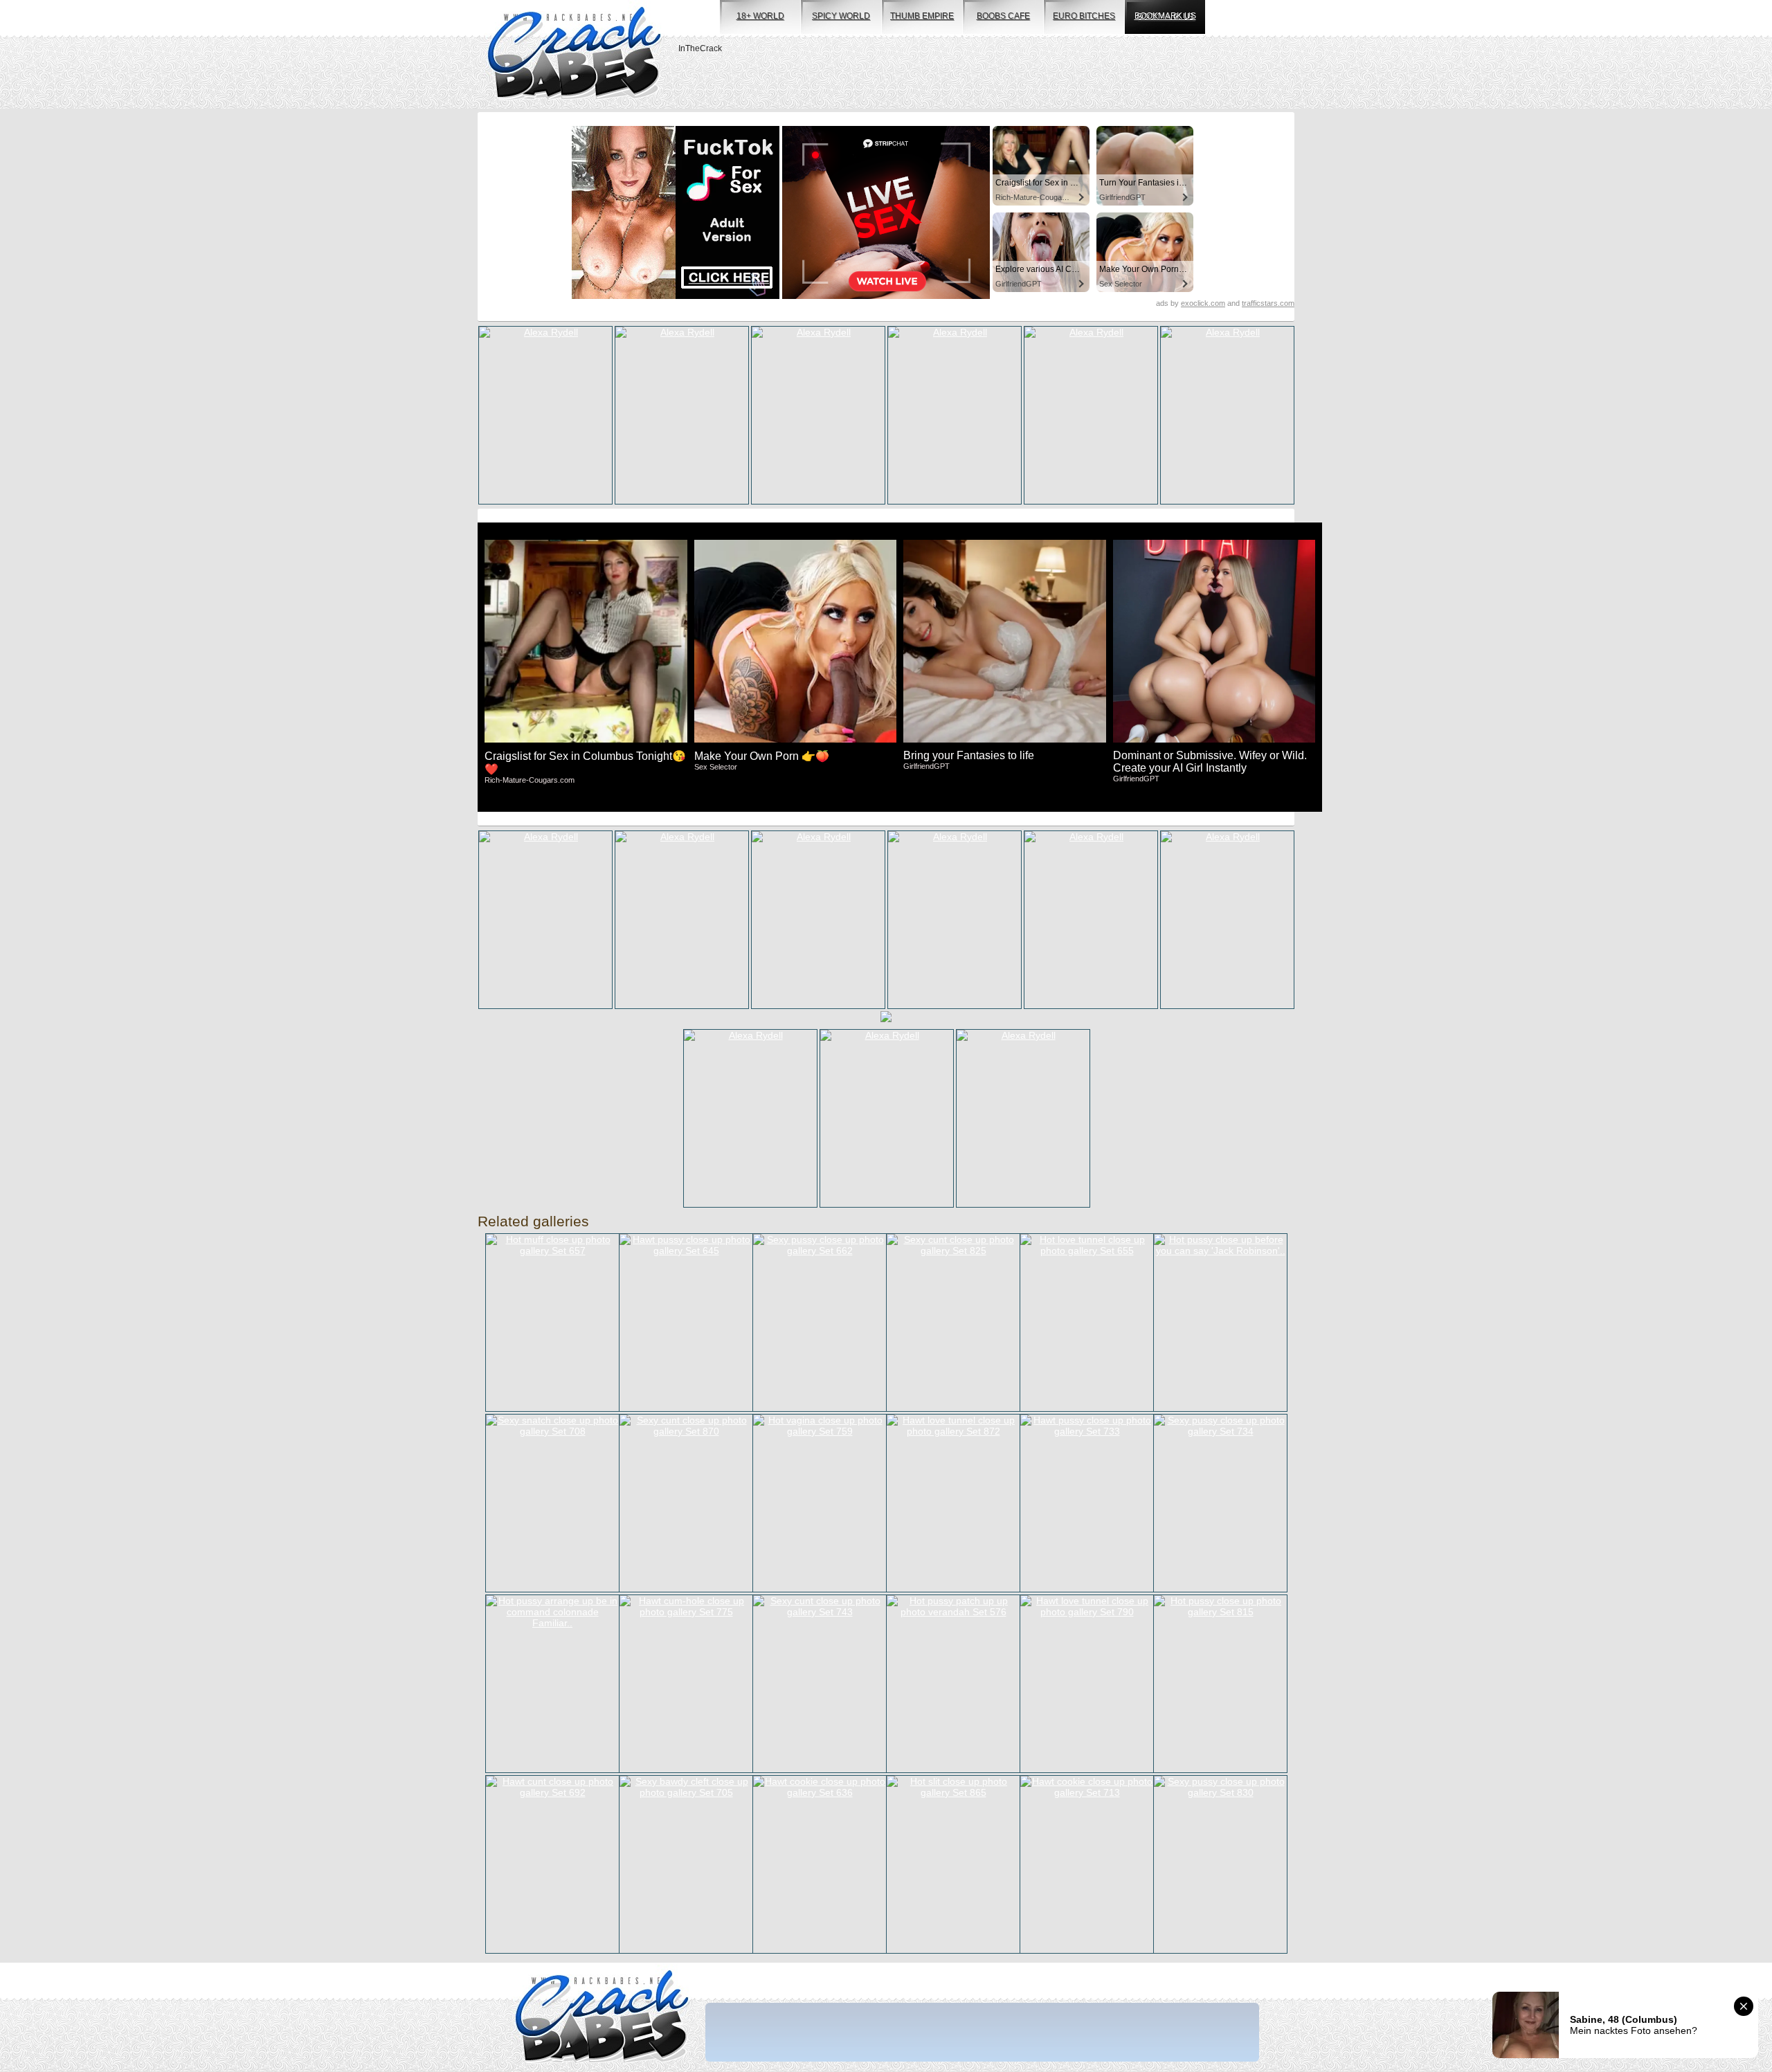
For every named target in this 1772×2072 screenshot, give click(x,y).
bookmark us (1165, 16)
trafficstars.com (1268, 303)
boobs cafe (1003, 16)
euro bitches (1084, 16)
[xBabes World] (574, 54)
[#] (602, 2018)
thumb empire (922, 16)
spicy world (841, 16)
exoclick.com (1203, 303)
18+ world (760, 16)
